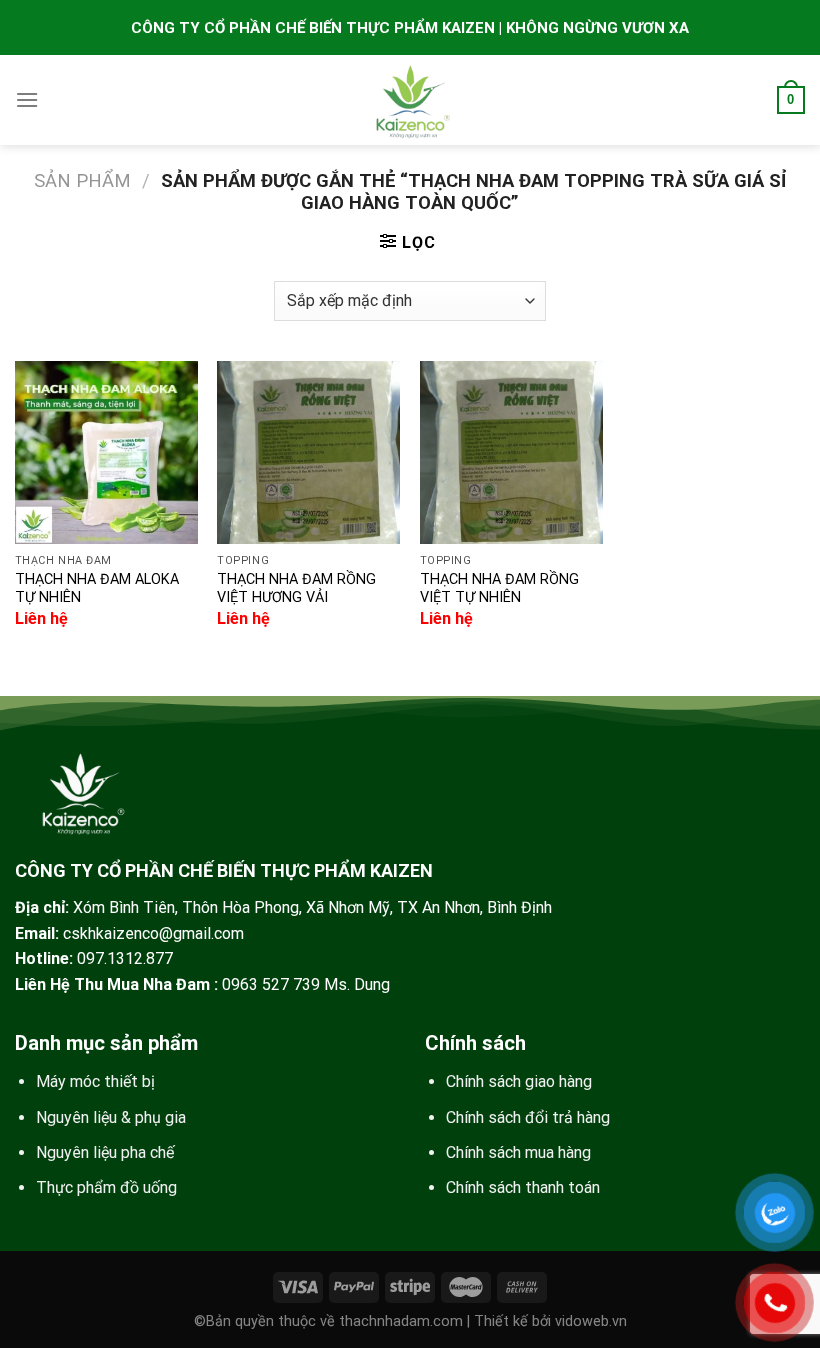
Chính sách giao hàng (519, 1081)
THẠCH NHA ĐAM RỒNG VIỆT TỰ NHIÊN (499, 589)
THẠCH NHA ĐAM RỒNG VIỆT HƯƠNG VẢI (296, 589)
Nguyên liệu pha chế (105, 1152)
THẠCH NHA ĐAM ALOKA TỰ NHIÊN (97, 589)
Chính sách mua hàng (518, 1152)
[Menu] (27, 99)
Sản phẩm (82, 180)
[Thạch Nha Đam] (410, 100)
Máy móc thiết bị (95, 1081)
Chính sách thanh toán (523, 1187)
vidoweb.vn (591, 1321)
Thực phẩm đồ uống (106, 1187)
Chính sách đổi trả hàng (528, 1117)
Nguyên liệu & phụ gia (111, 1117)
